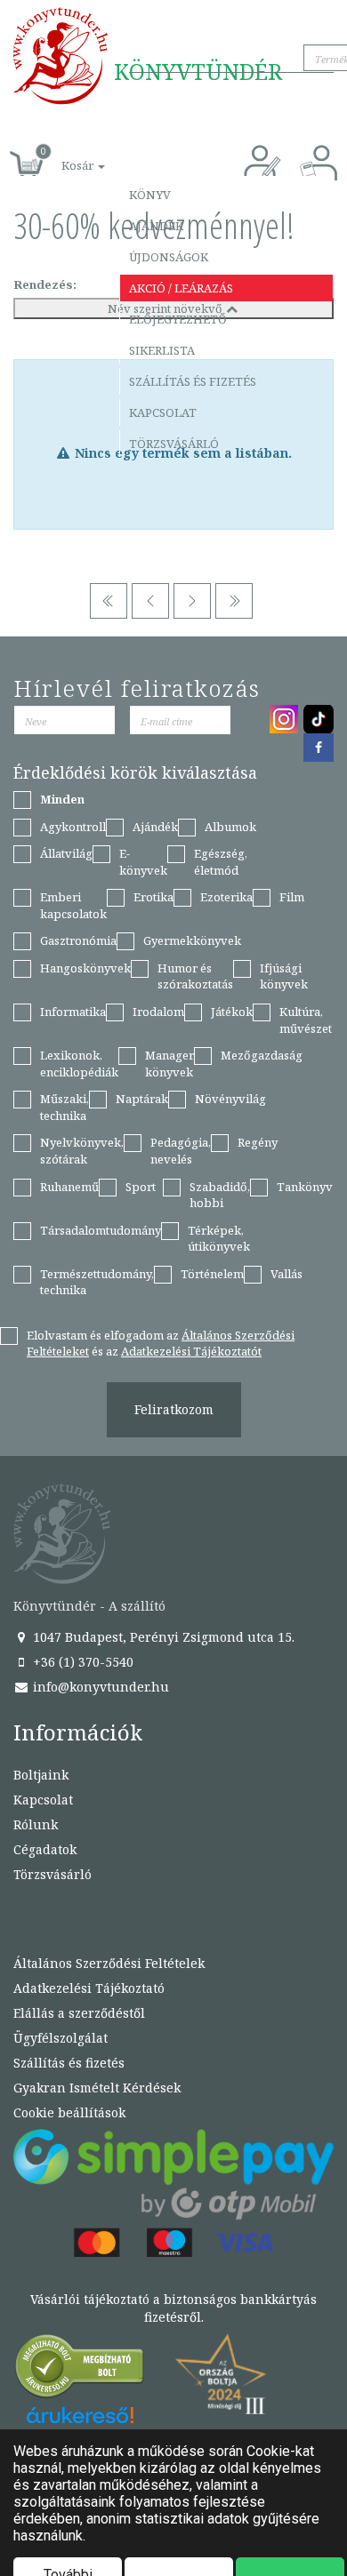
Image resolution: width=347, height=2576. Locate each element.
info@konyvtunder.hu (99, 1687)
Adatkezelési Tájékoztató (89, 1988)
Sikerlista (162, 350)
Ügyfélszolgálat (61, 2038)
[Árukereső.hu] (80, 2370)
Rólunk (36, 1824)
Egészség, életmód (221, 862)
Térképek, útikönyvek (219, 1239)
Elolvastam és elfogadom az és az (161, 1344)
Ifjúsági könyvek (284, 976)
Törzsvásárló (174, 444)
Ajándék (156, 226)
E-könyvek (143, 862)
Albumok (230, 827)
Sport (141, 1187)
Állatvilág (66, 853)
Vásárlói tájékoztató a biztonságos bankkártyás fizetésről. (173, 2308)
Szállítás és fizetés (193, 381)
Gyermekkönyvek (192, 940)
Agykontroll (73, 827)
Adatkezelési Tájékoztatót (191, 1351)
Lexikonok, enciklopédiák (79, 1064)
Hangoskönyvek (85, 968)
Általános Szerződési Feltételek (109, 1963)
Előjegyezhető (178, 319)
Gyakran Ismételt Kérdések (97, 2088)
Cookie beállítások (69, 2112)
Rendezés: (45, 284)
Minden (62, 799)
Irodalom (158, 1012)
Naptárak (142, 1099)
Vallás (286, 1274)
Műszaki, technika (65, 1107)
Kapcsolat (163, 412)
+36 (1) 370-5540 (81, 1662)
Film (292, 897)
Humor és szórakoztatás (195, 976)
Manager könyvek (169, 1064)
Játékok (232, 1012)
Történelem (212, 1274)
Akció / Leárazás (181, 288)
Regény (258, 1142)
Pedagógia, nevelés (181, 1151)
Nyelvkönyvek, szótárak (82, 1151)
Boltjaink (41, 1775)
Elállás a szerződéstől (79, 2013)
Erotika (153, 897)
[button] (63, 156)
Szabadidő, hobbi (220, 1195)
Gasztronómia (78, 940)
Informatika (73, 1012)
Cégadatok (45, 1849)
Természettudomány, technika (97, 1282)
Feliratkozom (174, 1409)
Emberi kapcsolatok (73, 905)
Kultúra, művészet (306, 1020)
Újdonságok (169, 257)
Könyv (150, 195)
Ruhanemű (69, 1187)
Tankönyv (305, 1187)
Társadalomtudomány (101, 1230)
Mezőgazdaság (262, 1055)
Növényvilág (230, 1099)
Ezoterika (226, 897)
